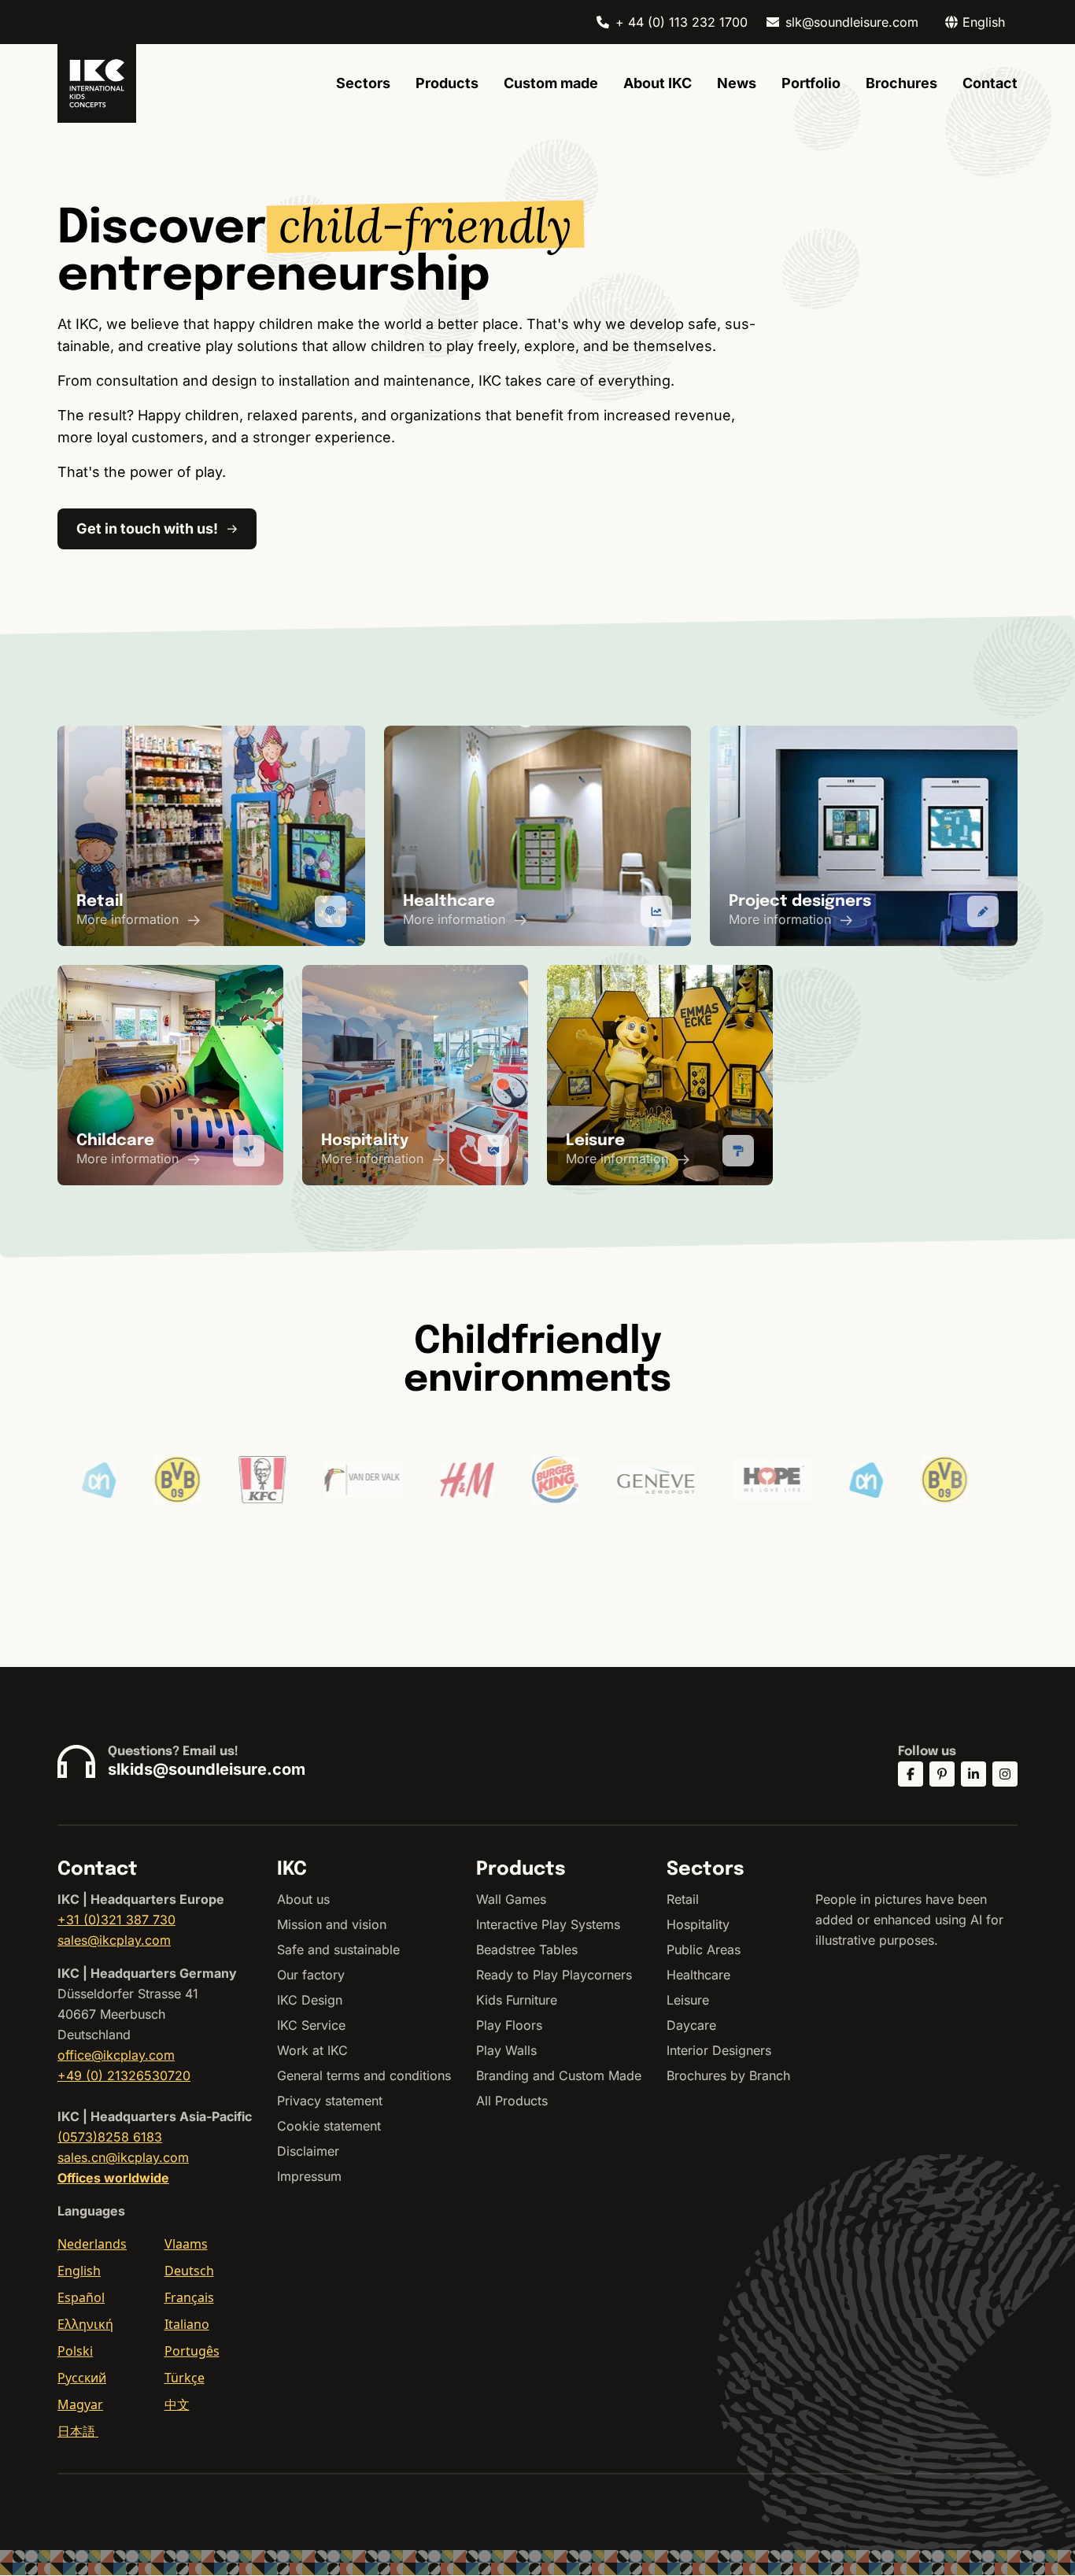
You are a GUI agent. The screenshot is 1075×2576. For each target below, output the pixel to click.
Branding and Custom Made (559, 2075)
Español (81, 2297)
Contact (990, 83)
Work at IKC (312, 2050)
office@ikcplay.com (116, 2055)
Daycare (691, 2025)
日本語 (78, 2431)
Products (447, 83)
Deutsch (189, 2271)
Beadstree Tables (527, 1950)
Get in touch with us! (147, 529)
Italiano (187, 2324)
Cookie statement (329, 2126)
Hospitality (698, 1924)
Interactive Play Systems (548, 1924)
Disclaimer (308, 2151)
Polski (75, 2351)
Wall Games (511, 1899)
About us (303, 1899)
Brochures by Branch (728, 2075)
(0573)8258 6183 (110, 2137)
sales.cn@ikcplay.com (123, 2157)
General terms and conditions (364, 2075)
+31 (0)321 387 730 (116, 1920)
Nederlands (92, 2244)
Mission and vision (332, 1924)
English (79, 2271)
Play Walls (506, 2050)
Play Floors (509, 2025)
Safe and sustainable (338, 1950)
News (737, 83)
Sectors (363, 83)
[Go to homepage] (97, 83)
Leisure (688, 2000)
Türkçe (185, 2378)
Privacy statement (330, 2101)
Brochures (901, 83)
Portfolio (811, 83)
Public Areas (704, 1950)
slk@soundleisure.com (852, 22)
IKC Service (311, 2025)
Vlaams (186, 2244)
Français (189, 2297)
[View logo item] (109, 1480)
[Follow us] (911, 1774)
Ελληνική (85, 2324)
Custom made (551, 83)
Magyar (80, 2404)
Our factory (311, 1975)
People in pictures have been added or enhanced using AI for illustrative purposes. (909, 1920)
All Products (512, 2101)
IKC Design (310, 2000)
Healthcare (698, 1975)
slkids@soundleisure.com (207, 1769)
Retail (683, 1899)
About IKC (658, 83)
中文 (177, 2404)
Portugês (192, 2351)
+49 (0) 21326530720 (124, 2075)
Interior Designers (719, 2050)
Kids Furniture (517, 2000)
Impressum (309, 2176)
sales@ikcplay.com (114, 1940)
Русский (82, 2378)
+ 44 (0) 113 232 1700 (682, 22)
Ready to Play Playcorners (554, 1975)
